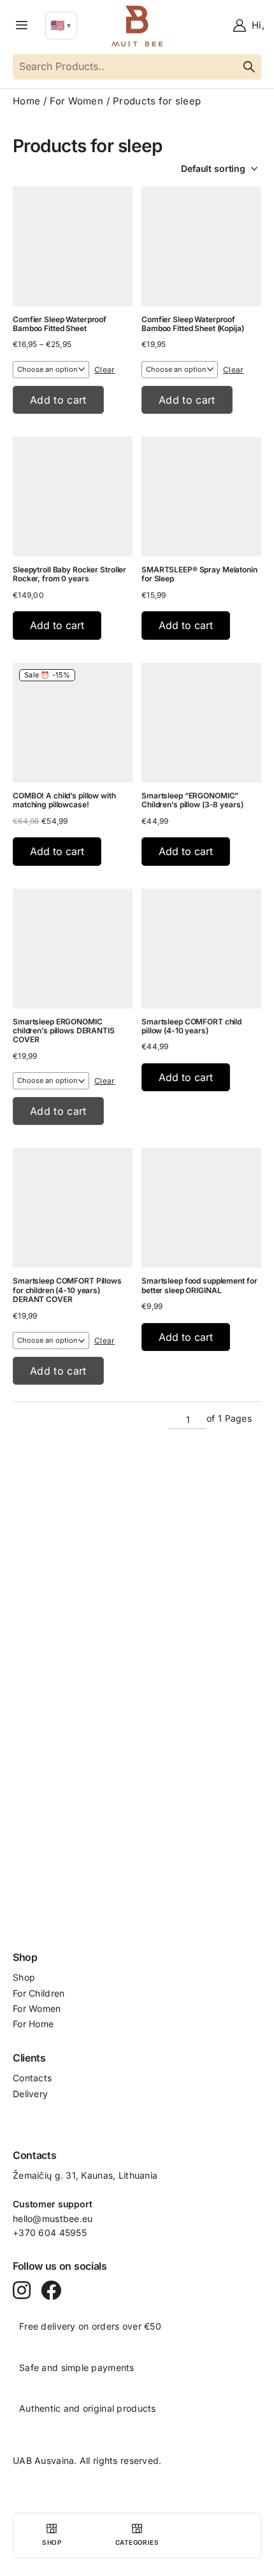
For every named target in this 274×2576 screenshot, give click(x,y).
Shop (24, 1977)
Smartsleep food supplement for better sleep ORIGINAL (199, 1285)
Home (26, 101)
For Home (33, 2024)
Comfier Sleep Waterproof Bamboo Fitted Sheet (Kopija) (193, 324)
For (21, 1993)
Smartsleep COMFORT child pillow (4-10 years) (191, 1026)
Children (47, 1993)
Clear (105, 370)
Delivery (30, 2094)
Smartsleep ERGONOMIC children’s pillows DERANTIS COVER (64, 1031)
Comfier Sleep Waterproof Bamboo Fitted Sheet (60, 324)
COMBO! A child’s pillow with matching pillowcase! (64, 800)
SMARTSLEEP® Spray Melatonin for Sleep (199, 574)
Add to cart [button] (57, 625)
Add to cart (58, 400)
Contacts (32, 2078)
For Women (76, 101)
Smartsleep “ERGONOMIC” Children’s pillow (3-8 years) (192, 800)
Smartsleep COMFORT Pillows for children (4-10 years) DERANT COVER (67, 1290)
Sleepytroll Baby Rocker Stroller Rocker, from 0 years (69, 574)
